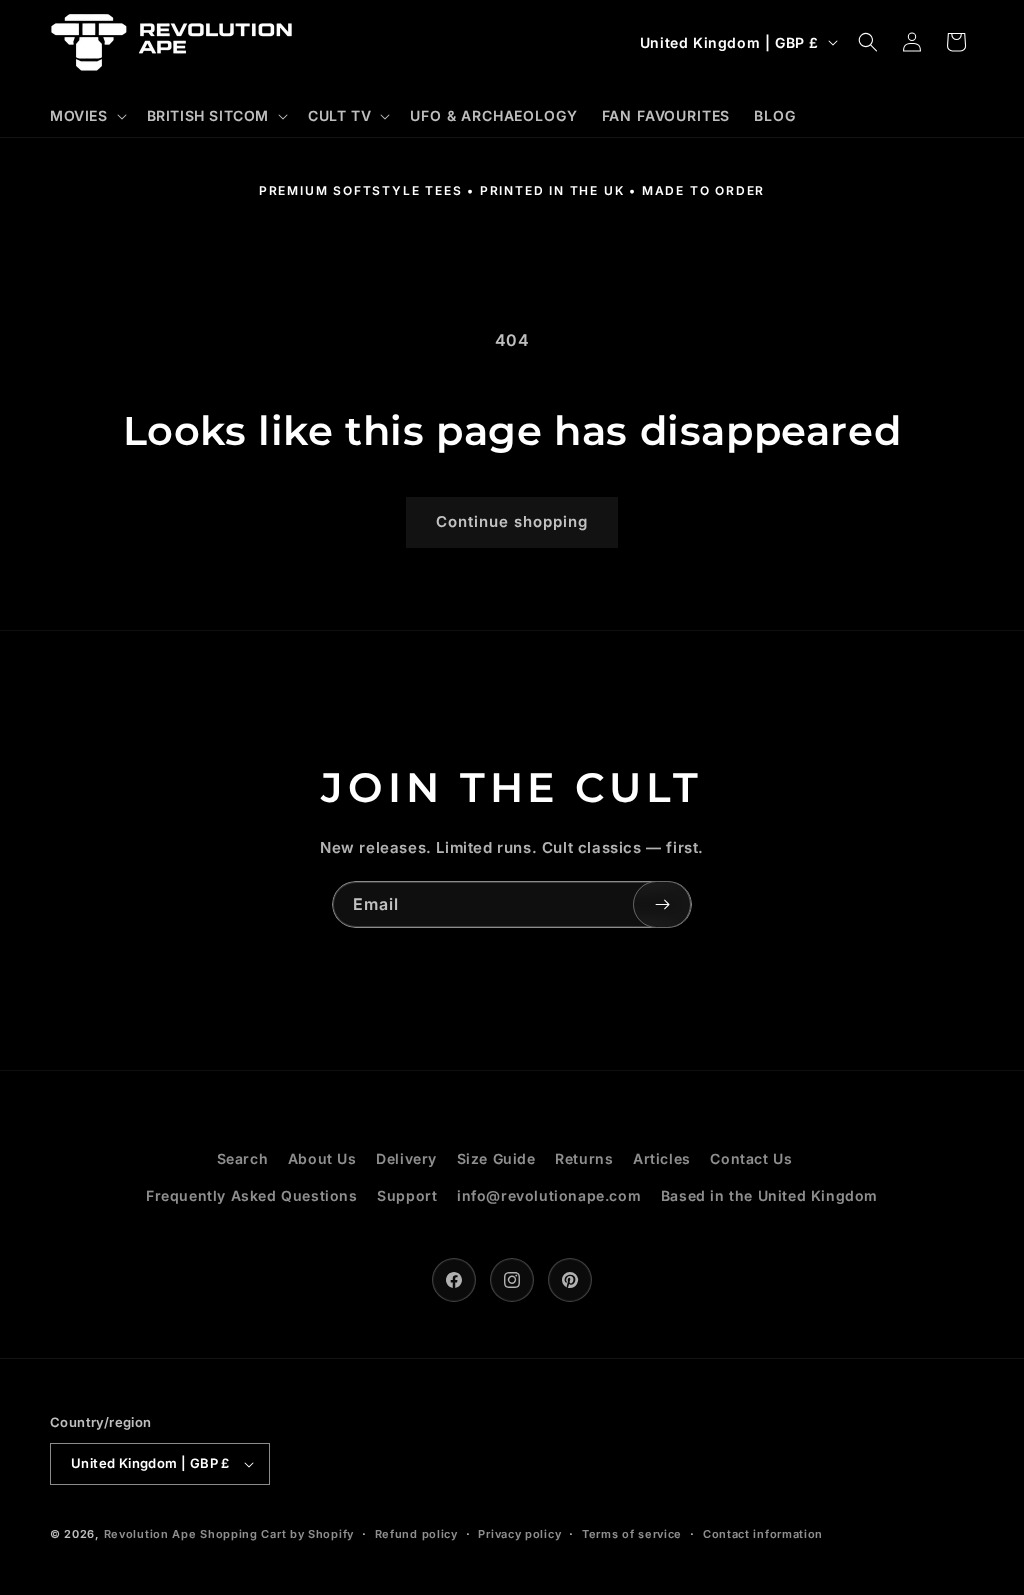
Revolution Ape (150, 1534)
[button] (86, 116)
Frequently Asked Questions (252, 1195)
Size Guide (496, 1158)
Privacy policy (519, 1534)
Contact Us (751, 1158)
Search (243, 1158)
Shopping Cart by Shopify (277, 1534)
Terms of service (632, 1534)
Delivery (406, 1158)
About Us (322, 1158)
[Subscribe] (662, 904)
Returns (584, 1158)
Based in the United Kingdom (769, 1195)
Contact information (763, 1534)
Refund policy (416, 1534)
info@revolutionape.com (549, 1195)
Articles (662, 1158)
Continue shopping (512, 521)
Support (407, 1195)
